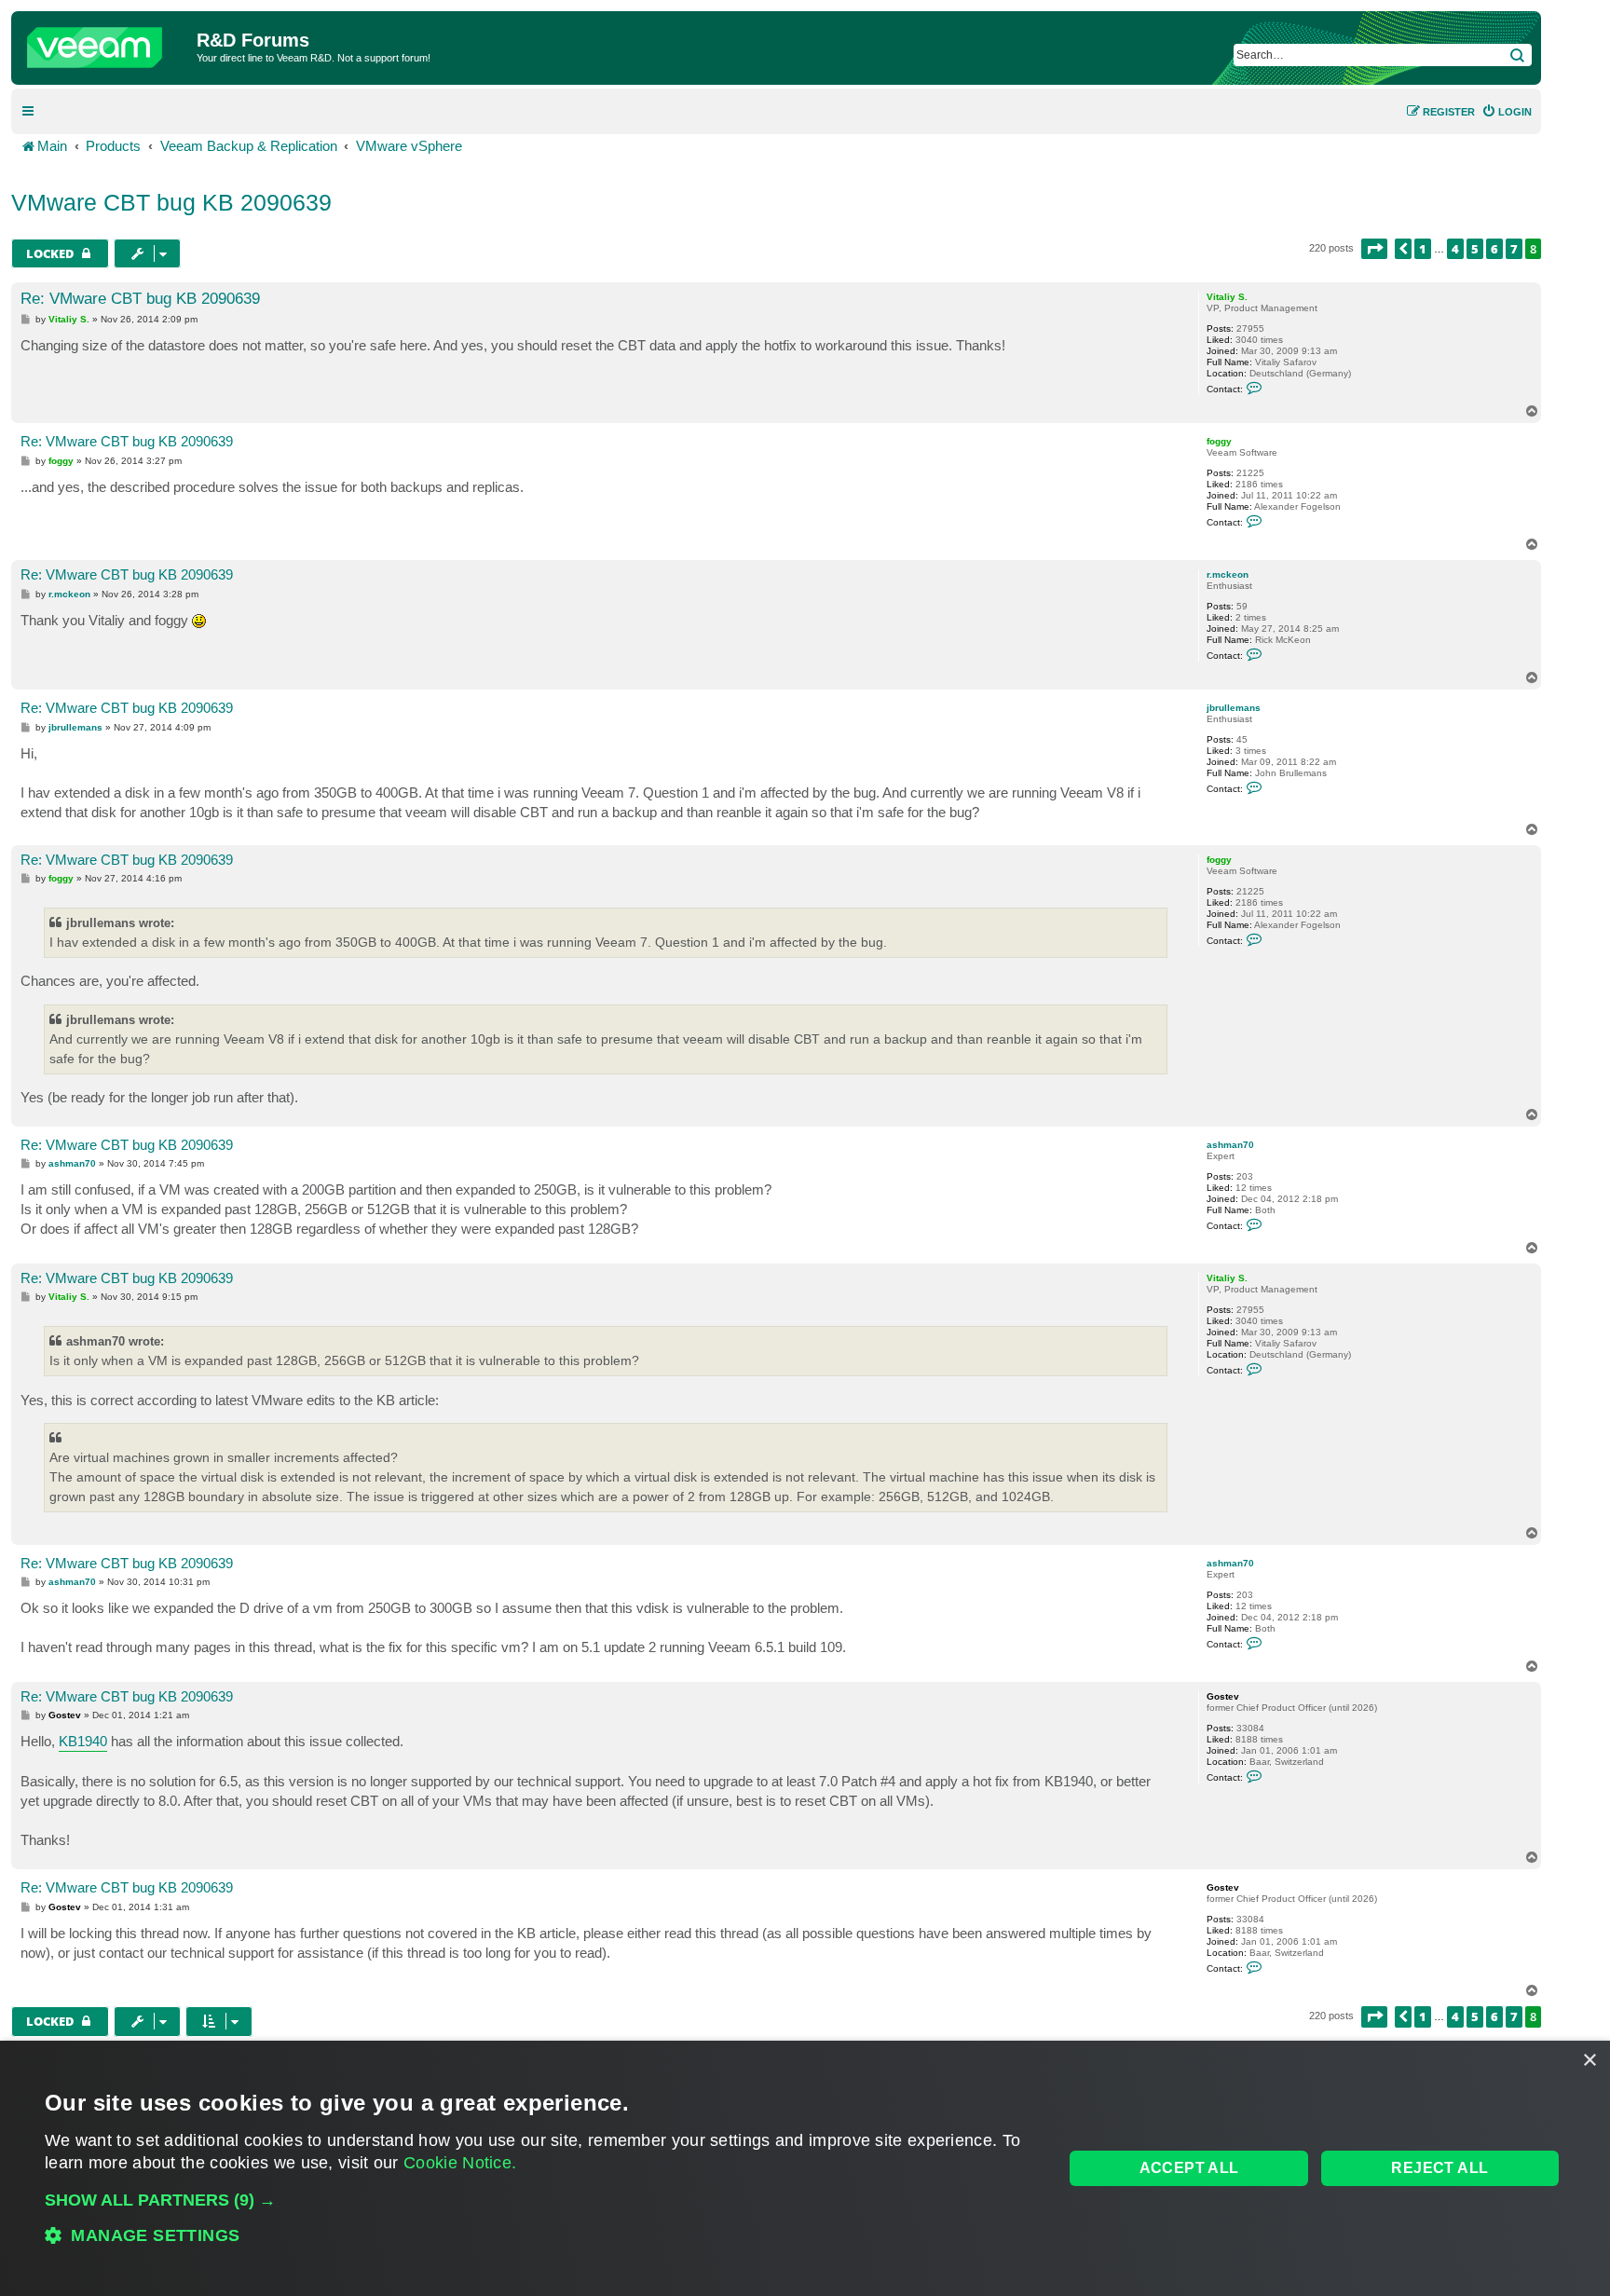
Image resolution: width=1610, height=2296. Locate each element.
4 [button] (1455, 249)
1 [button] (1423, 249)
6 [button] (1494, 249)
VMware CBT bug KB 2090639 (171, 202)
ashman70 (1230, 1145)
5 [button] (1475, 249)
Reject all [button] (1439, 2168)
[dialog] (805, 2168)
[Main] (106, 43)
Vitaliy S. (1227, 297)
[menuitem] (1507, 112)
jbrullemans (1234, 708)
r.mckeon (1228, 574)
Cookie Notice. (460, 2163)
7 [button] (1514, 249)
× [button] (1589, 2061)
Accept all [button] (1189, 2168)
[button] (1374, 249)
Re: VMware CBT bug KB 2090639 (140, 299)
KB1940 (83, 1741)
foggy (1219, 441)
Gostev (1223, 1696)
